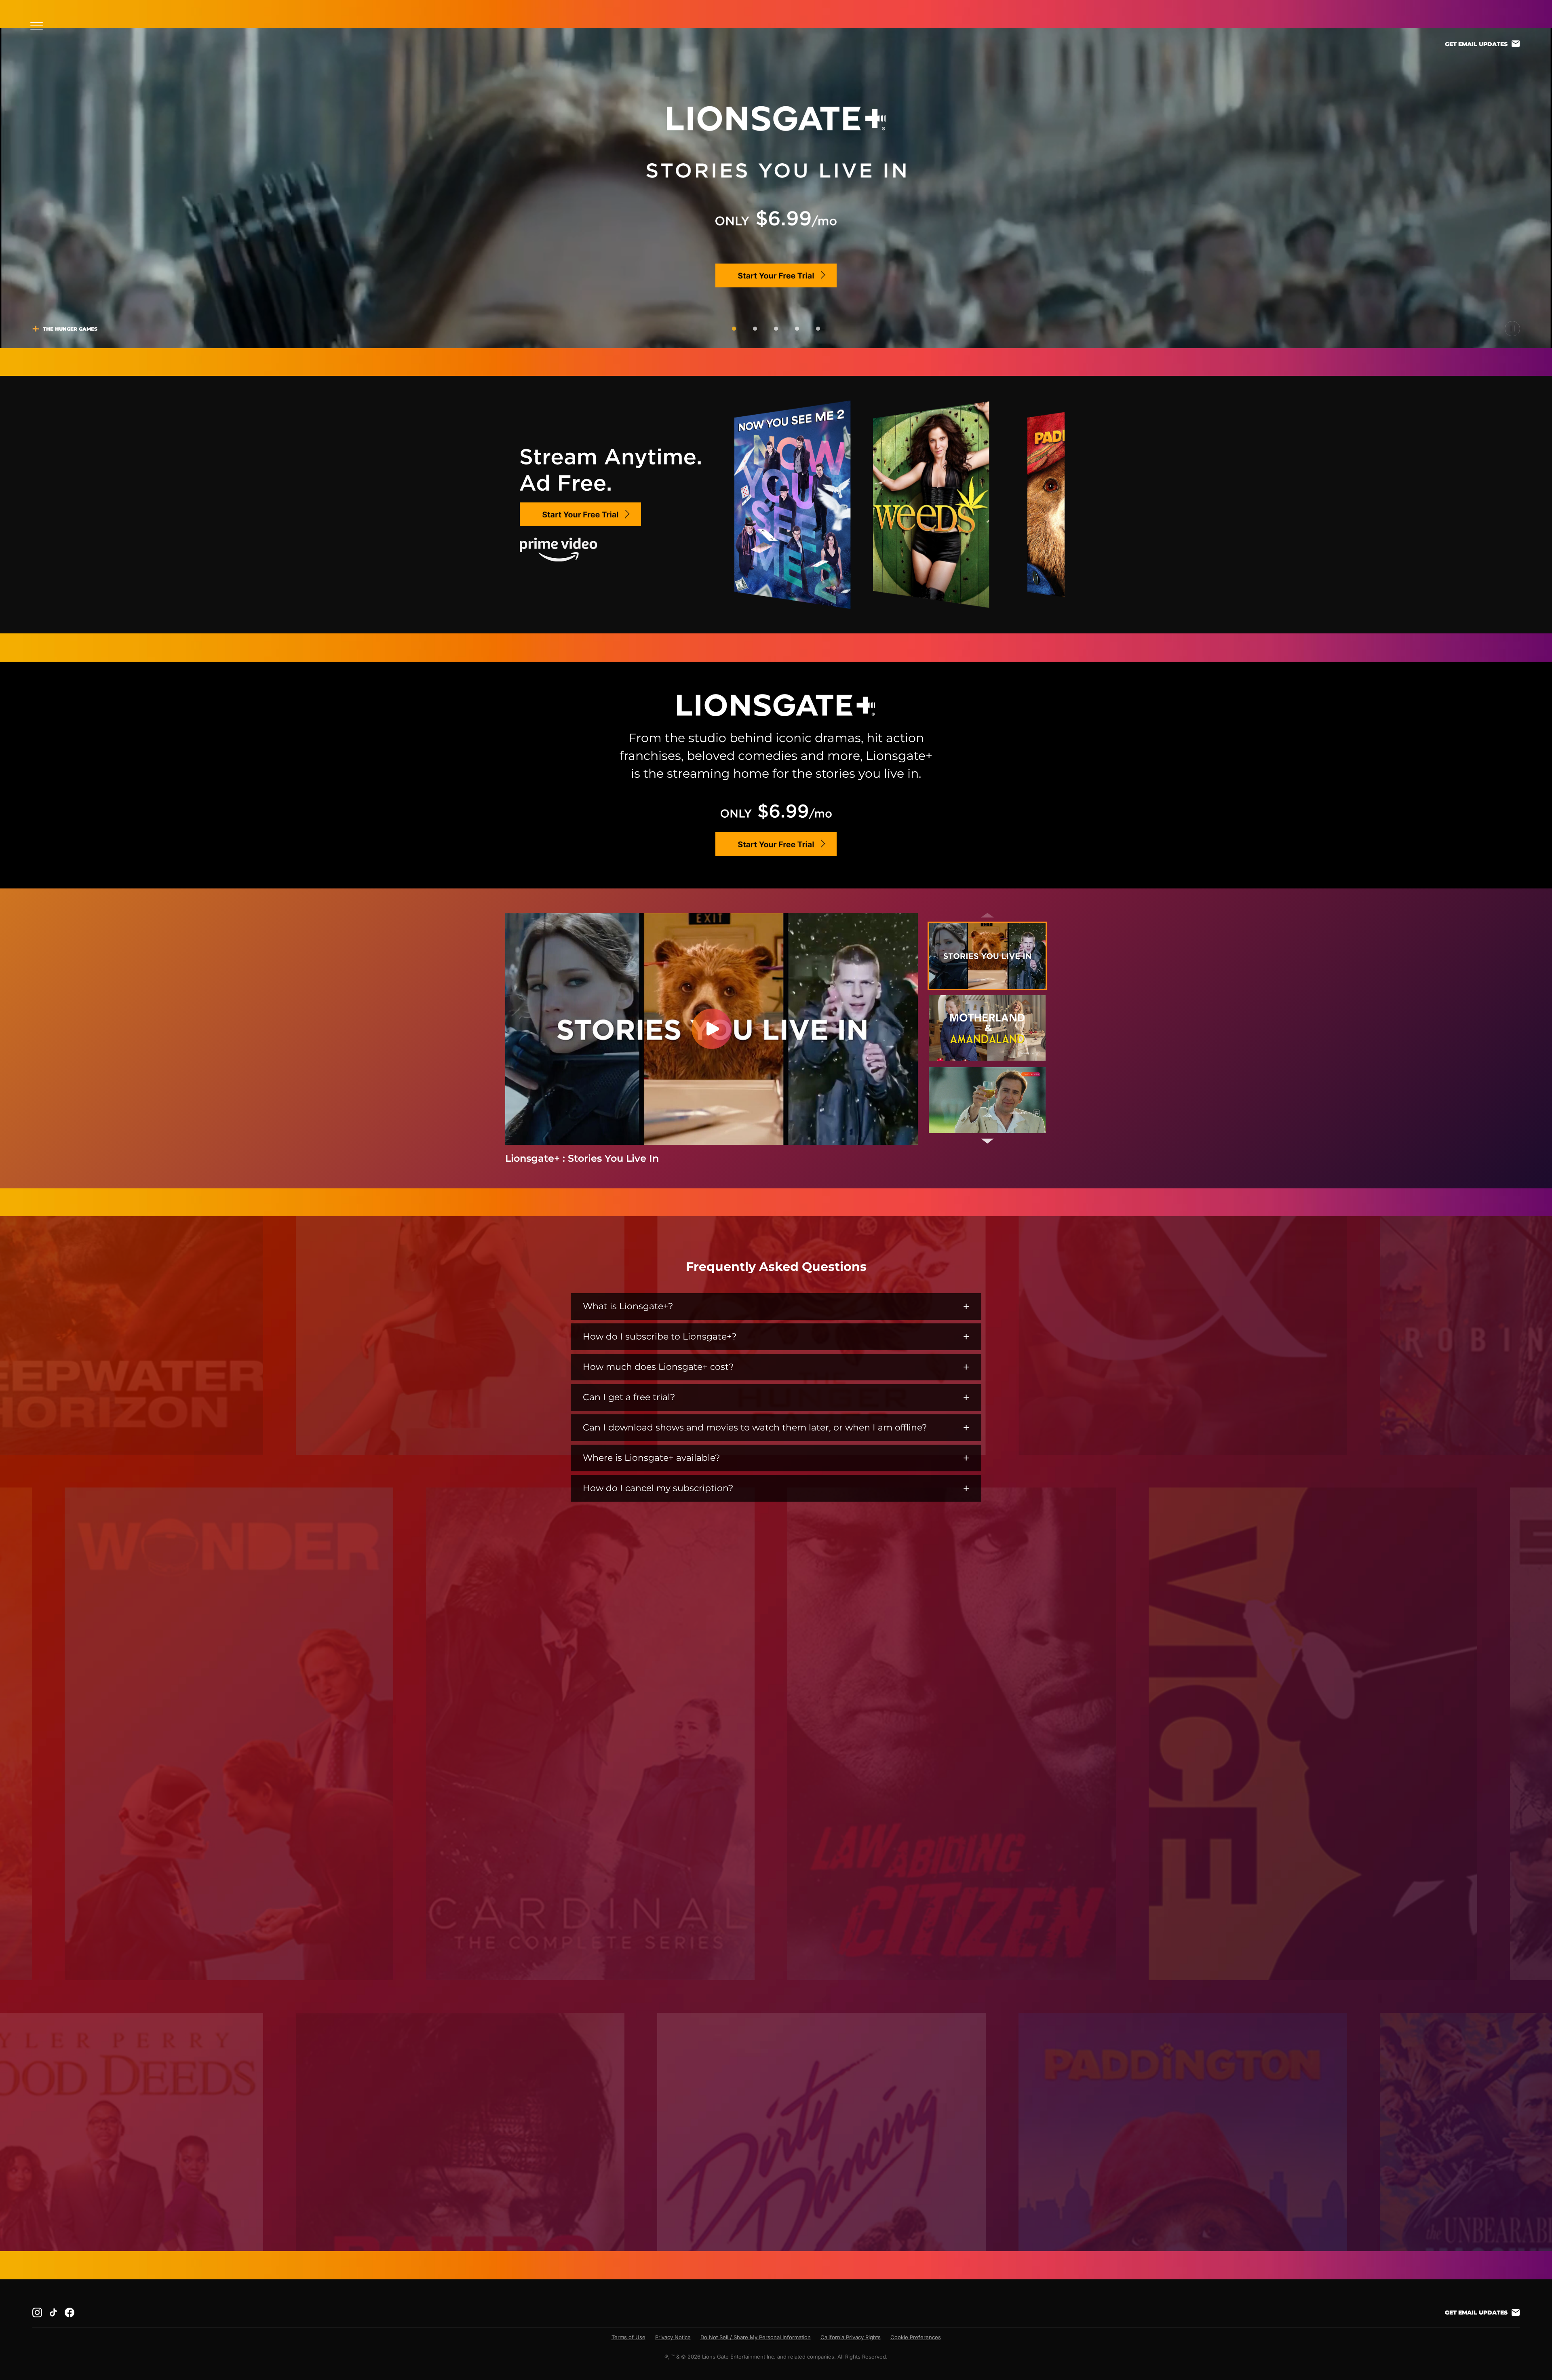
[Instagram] (37, 2312)
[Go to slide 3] (776, 329)
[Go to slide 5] (818, 329)
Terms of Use (628, 2337)
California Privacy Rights (851, 2337)
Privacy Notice (673, 2337)
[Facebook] (70, 2312)
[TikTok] (53, 2312)
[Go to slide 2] (755, 329)
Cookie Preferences (916, 2337)
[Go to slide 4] (797, 329)
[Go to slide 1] (734, 329)
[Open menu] (39, 26)
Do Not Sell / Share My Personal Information (756, 2337)
